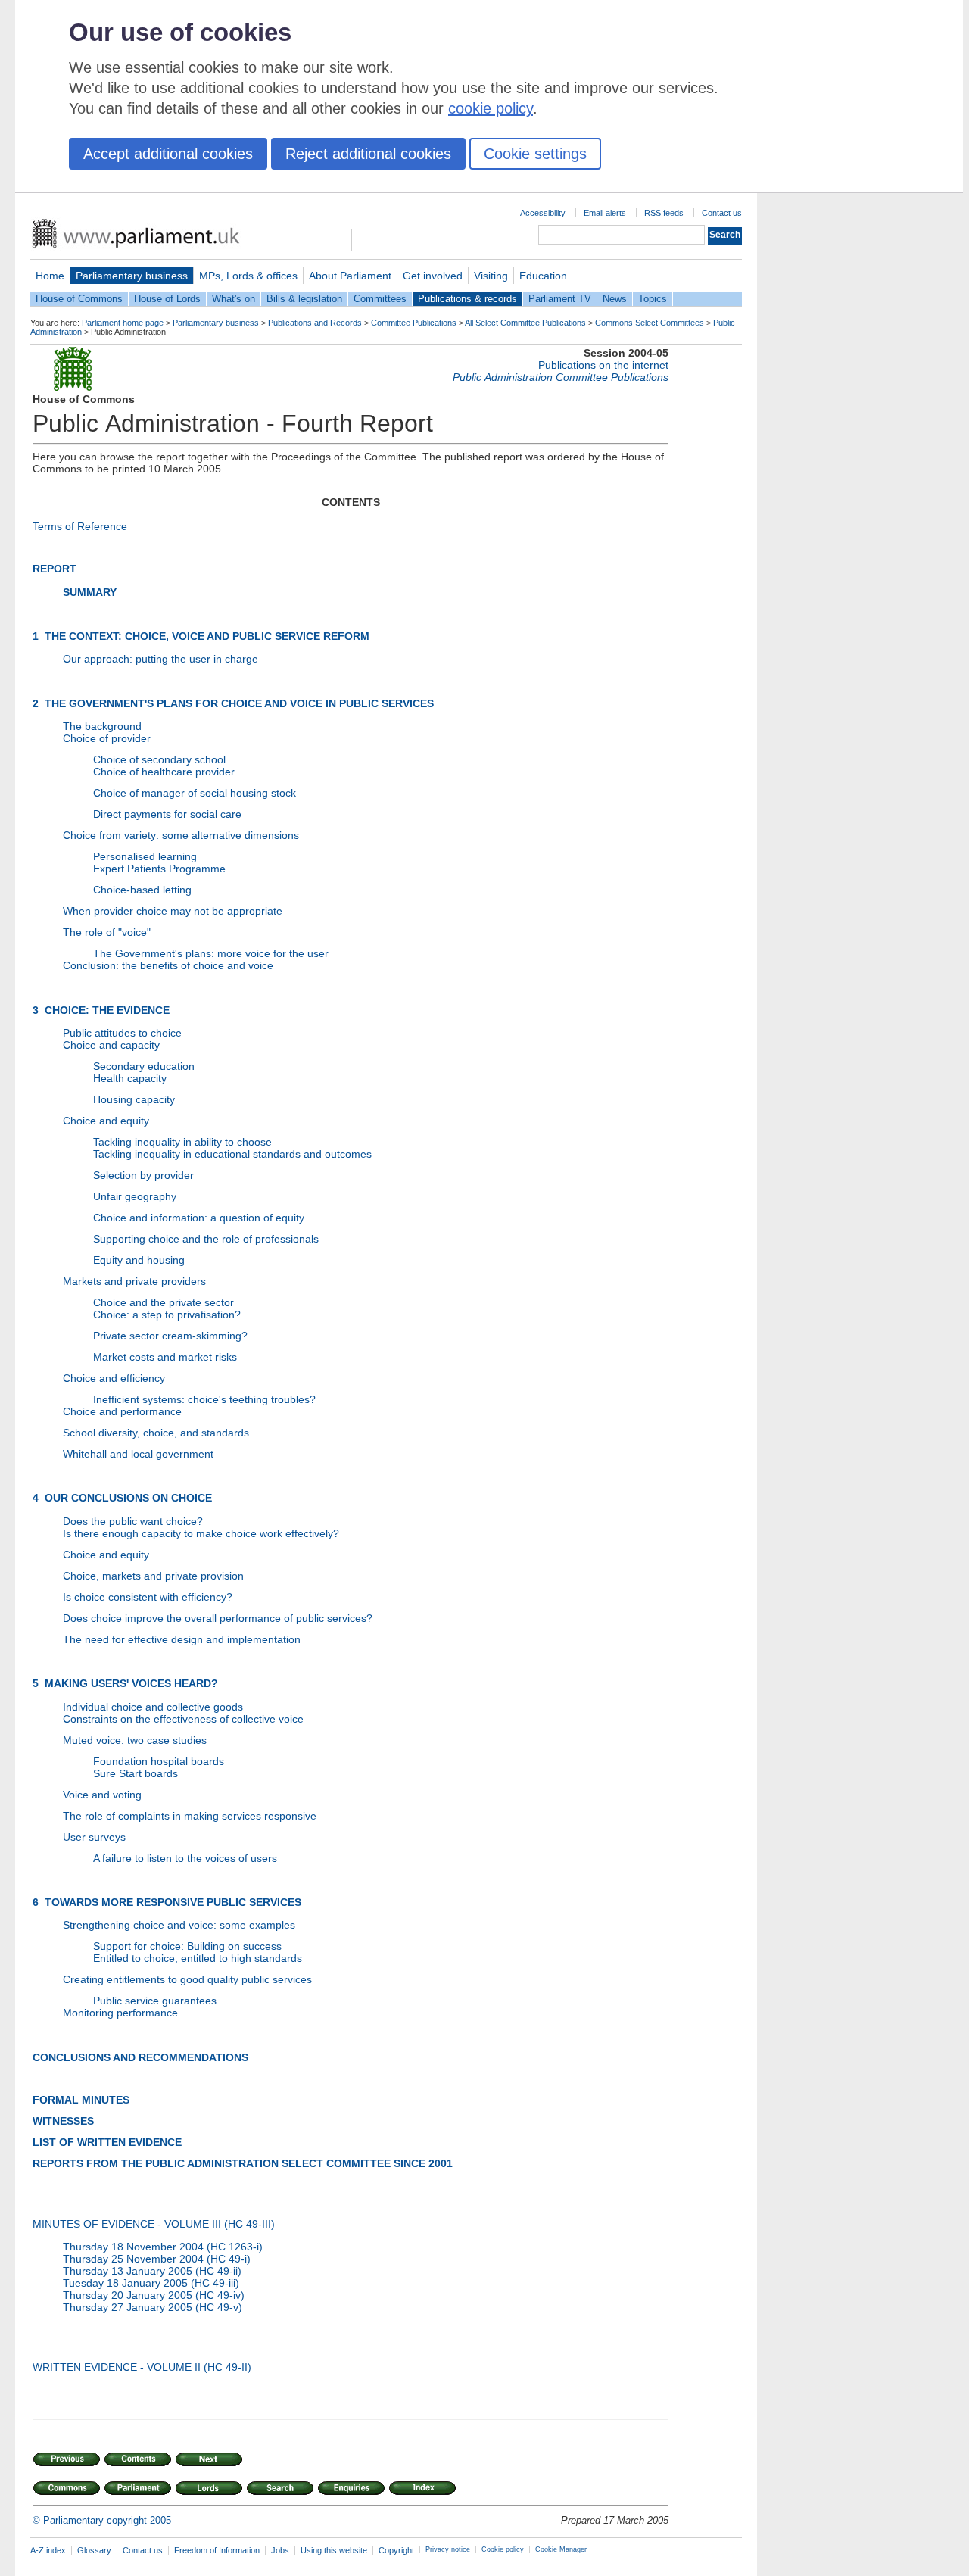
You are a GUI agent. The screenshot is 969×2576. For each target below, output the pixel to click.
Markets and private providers (134, 1281)
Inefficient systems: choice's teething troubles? (204, 1399)
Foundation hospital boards (159, 1761)
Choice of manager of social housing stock (195, 793)
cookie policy (491, 108)
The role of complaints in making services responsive (190, 1816)
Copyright (396, 2550)
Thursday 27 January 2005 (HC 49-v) (153, 2307)
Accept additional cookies (168, 154)
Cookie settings (535, 154)
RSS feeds (664, 213)
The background (102, 726)
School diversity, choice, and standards (156, 1433)
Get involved (433, 276)
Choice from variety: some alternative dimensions (181, 835)
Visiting (491, 276)
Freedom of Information (217, 2550)
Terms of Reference (80, 526)
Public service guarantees (155, 2001)
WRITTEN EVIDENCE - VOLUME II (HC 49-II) (142, 2367)
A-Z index (48, 2550)
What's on (234, 299)
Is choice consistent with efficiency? (148, 1597)
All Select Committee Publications (525, 323)
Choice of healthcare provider (164, 772)
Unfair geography (135, 1196)
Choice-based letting (142, 890)
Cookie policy (503, 2549)
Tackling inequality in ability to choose (182, 1142)
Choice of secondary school (159, 759)
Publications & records (467, 299)
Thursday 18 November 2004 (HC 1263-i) (163, 2247)
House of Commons (79, 299)
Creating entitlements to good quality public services (187, 1979)
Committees (380, 299)
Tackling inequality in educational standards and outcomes (232, 1154)
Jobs (280, 2550)
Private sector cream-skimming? (170, 1336)
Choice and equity (106, 1121)
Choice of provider (107, 738)
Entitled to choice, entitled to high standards (198, 1958)
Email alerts (605, 213)
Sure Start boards (136, 1773)
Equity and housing (139, 1260)
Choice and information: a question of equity (199, 1218)
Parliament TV (560, 299)
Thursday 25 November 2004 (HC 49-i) (157, 2259)
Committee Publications (414, 323)
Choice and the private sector (164, 1302)
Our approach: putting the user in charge (160, 659)
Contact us (722, 213)
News (615, 299)
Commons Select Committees (650, 323)
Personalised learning (145, 856)
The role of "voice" (107, 932)
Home (50, 276)
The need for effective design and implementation (182, 1639)
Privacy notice (448, 2549)
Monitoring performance (120, 2013)
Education (543, 276)
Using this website (334, 2550)
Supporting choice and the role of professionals (206, 1239)
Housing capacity (134, 1099)
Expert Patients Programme (159, 869)
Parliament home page (123, 323)
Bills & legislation (304, 299)
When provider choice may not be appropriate (173, 911)
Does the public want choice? (133, 1521)
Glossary (94, 2550)
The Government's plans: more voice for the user (211, 953)
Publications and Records (315, 323)
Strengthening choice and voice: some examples (179, 1925)
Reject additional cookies (368, 154)
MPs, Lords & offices (248, 276)
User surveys (94, 1837)
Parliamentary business (132, 276)
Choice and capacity (111, 1045)
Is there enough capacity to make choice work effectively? (201, 1533)
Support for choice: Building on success (187, 1946)
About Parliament (350, 276)
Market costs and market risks (165, 1357)
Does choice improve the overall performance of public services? (218, 1618)
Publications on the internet (603, 365)
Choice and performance (122, 1411)
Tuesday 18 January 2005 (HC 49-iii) (151, 2283)
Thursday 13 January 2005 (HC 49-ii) (152, 2271)
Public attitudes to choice (122, 1033)
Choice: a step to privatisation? (167, 1315)
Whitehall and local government (138, 1454)
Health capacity (130, 1078)
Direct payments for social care (167, 814)
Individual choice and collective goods (153, 1707)
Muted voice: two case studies (135, 1740)
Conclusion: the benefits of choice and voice (168, 965)
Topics (653, 299)
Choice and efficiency (114, 1378)
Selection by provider (143, 1175)
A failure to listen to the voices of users (185, 1858)
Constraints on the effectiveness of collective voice (183, 1719)
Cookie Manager (561, 2549)
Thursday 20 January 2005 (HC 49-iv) (154, 2295)
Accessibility (543, 213)
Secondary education (144, 1066)
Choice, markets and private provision (153, 1576)
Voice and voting (102, 1795)
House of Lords (167, 299)
